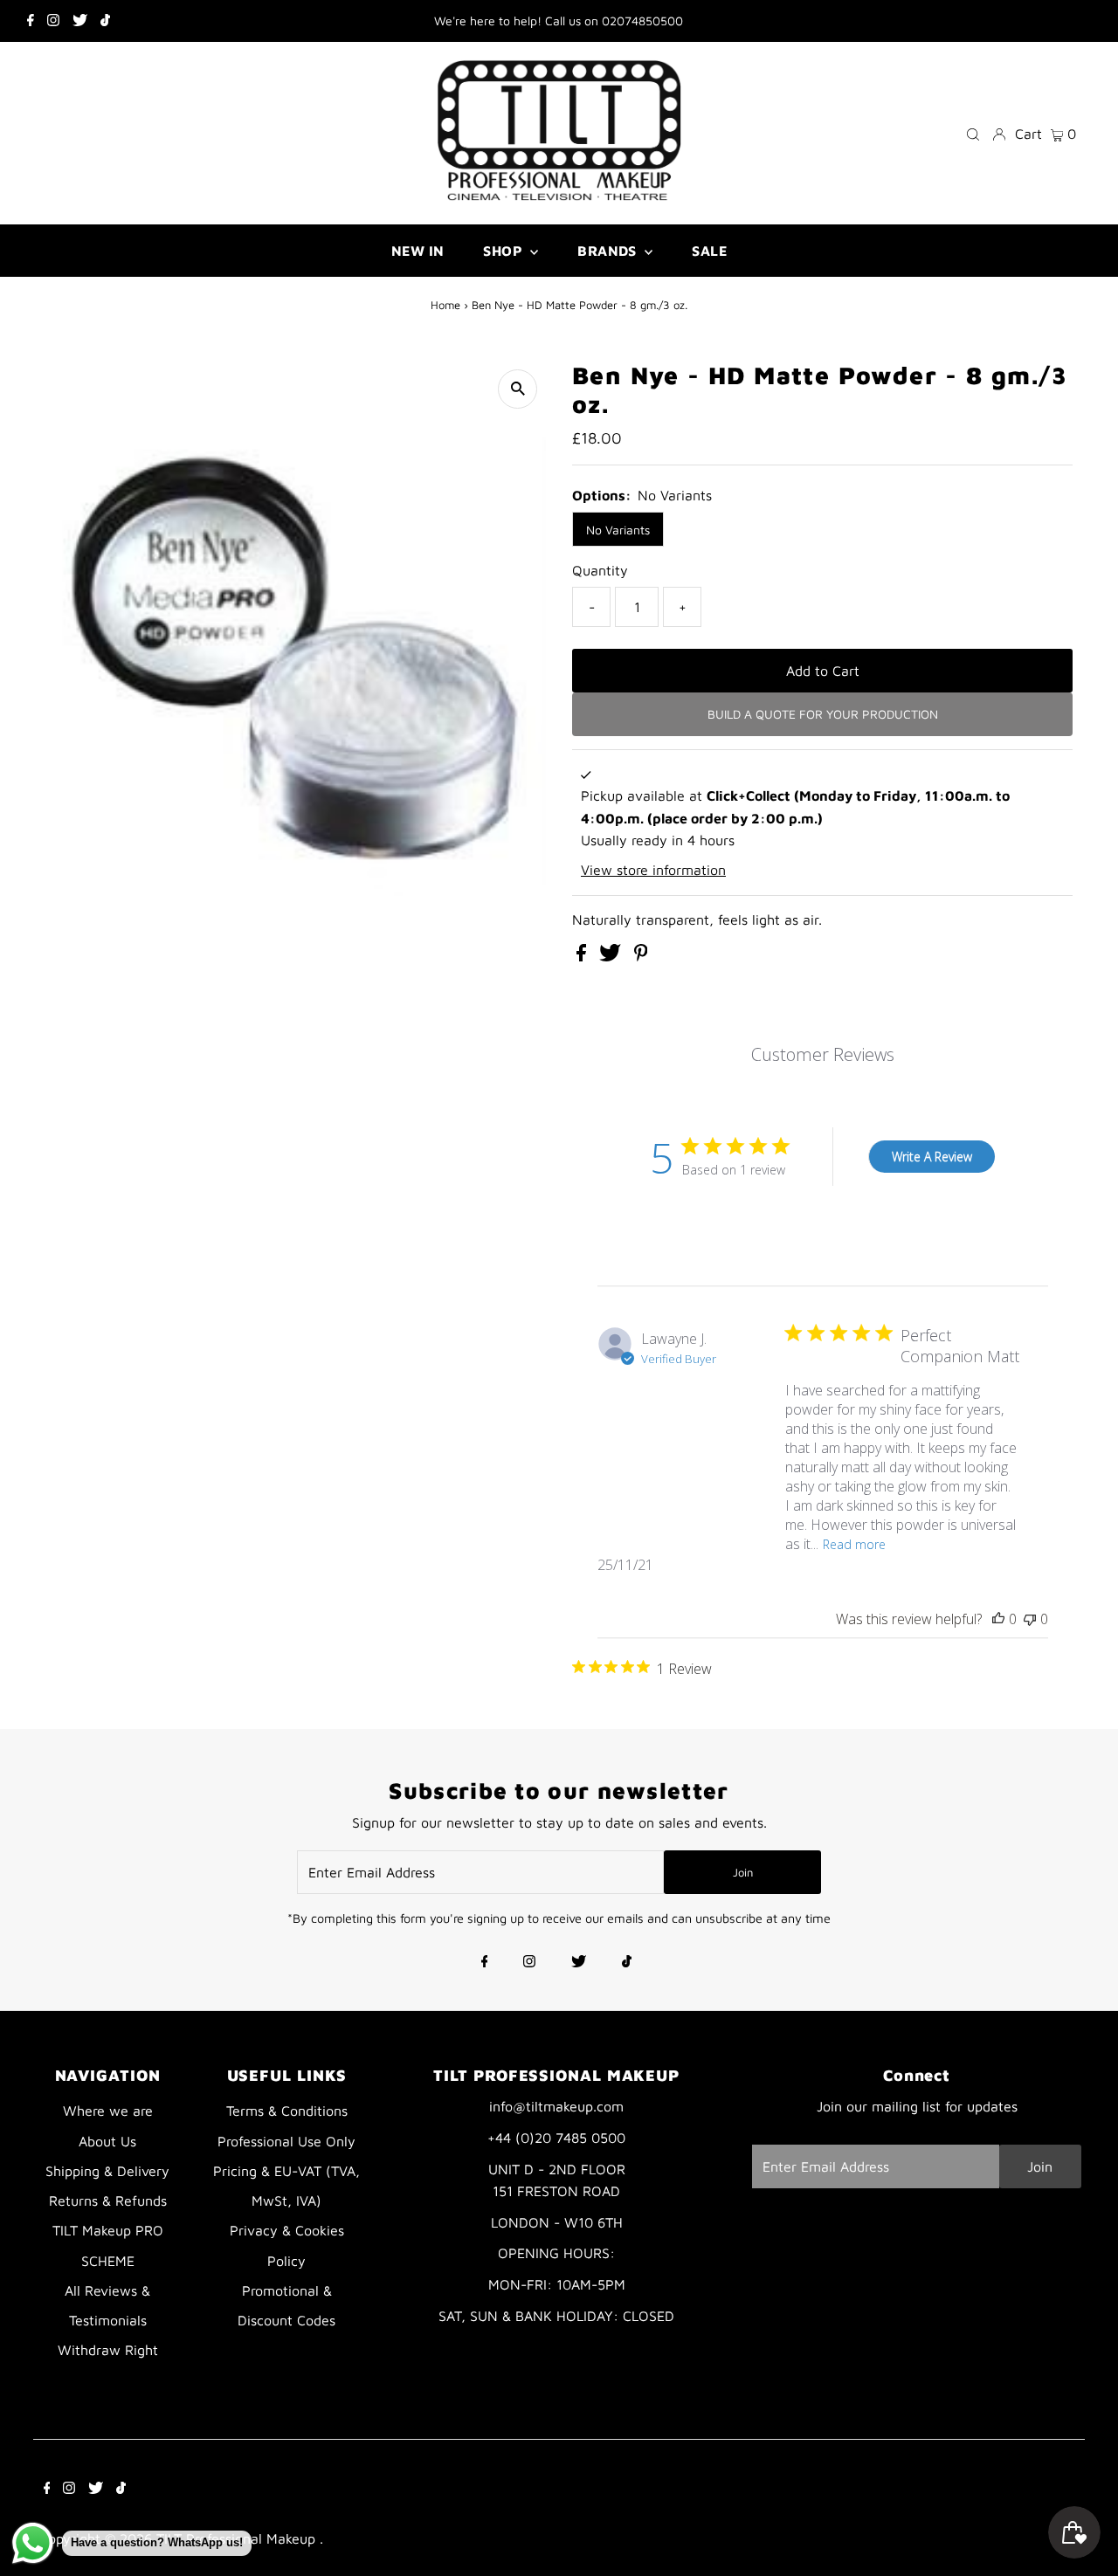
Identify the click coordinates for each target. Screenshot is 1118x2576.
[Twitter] (80, 21)
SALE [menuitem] (709, 251)
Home (445, 305)
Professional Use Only (286, 2141)
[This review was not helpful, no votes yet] (1030, 1619)
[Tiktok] (105, 21)
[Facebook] (31, 21)
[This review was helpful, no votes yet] (998, 1619)
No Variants (618, 530)
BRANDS (609, 251)
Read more (854, 1544)
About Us (107, 2141)
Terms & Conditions (287, 2111)
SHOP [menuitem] (504, 251)
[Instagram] (53, 21)
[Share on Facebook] (583, 956)
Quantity (600, 570)
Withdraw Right (108, 2350)
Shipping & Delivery (107, 2171)
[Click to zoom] (518, 389)
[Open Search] (973, 133)
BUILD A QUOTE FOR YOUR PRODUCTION (823, 714)
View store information (653, 870)
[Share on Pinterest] (641, 956)
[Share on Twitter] (612, 956)
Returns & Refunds (108, 2201)
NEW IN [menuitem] (418, 251)
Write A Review (932, 1157)
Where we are (108, 2111)
